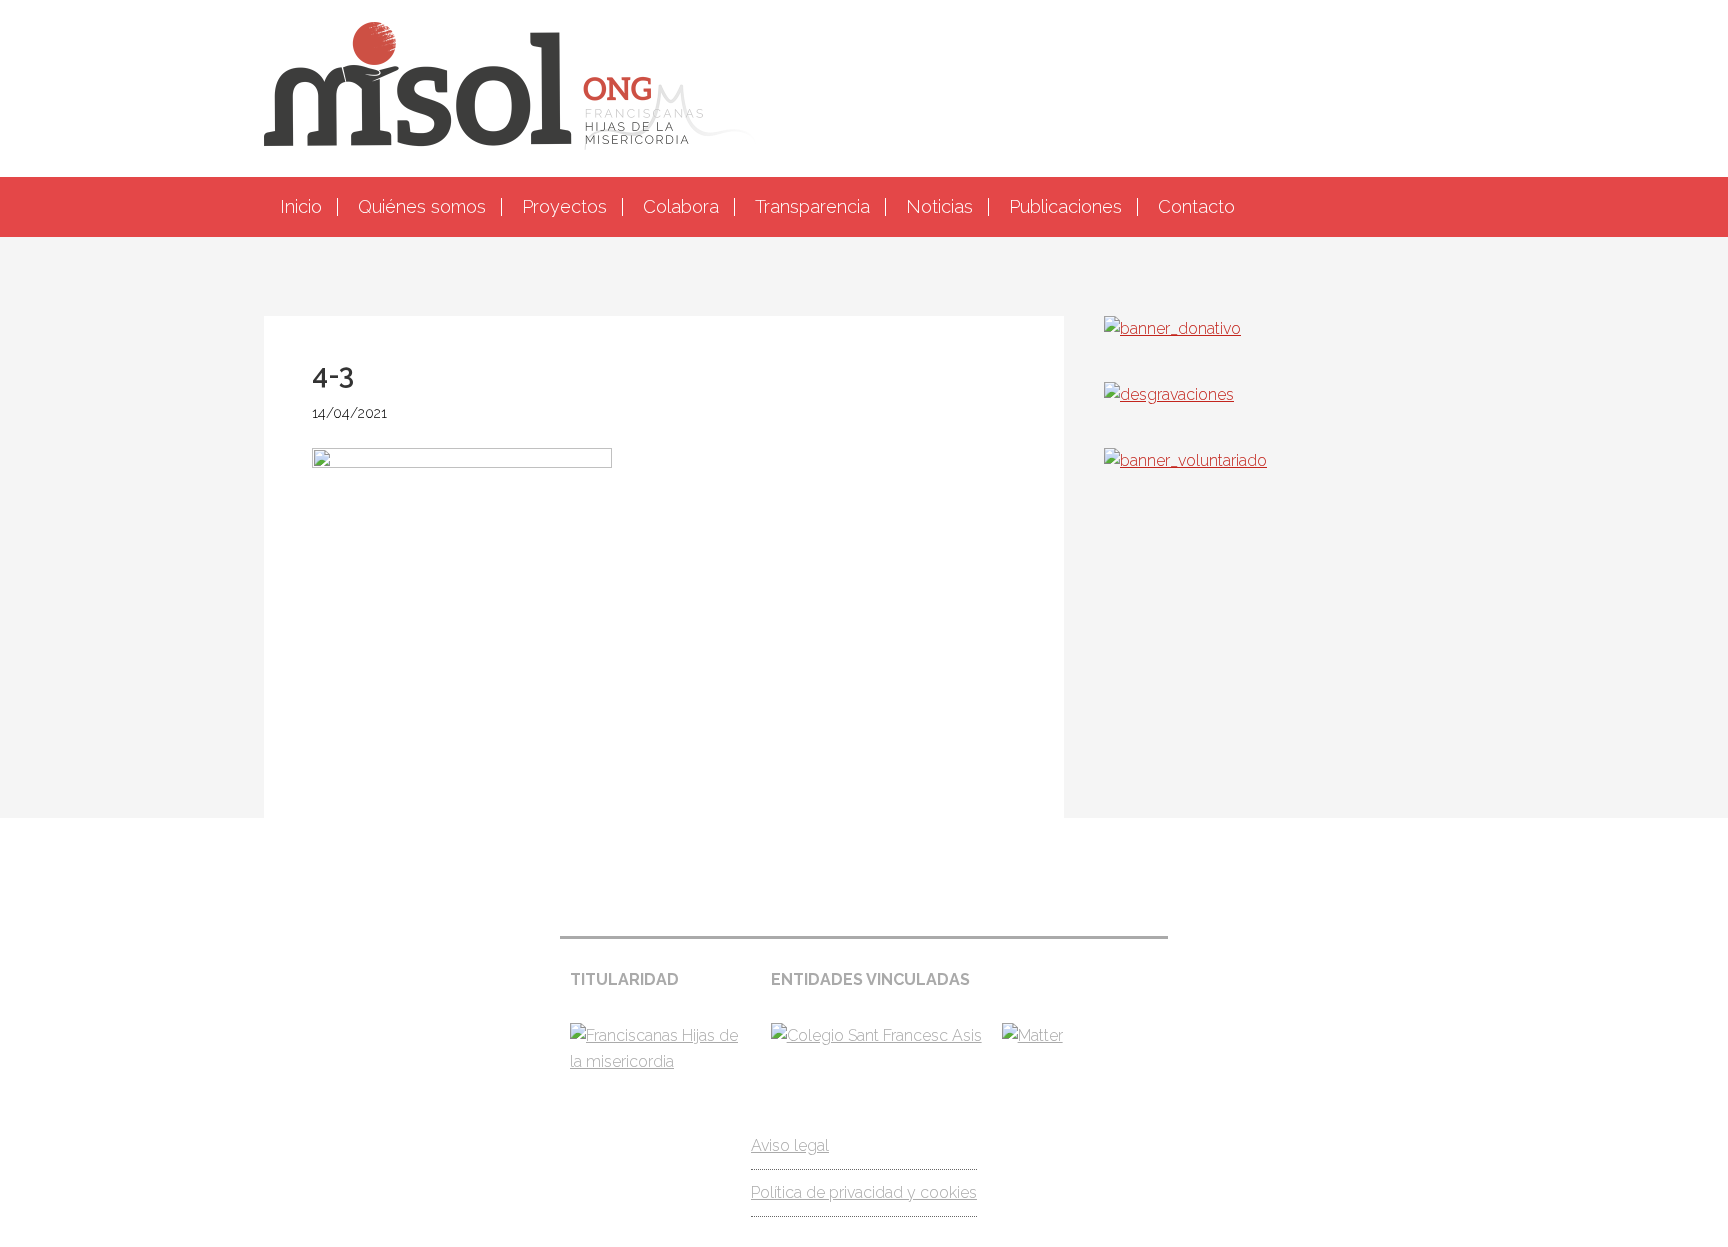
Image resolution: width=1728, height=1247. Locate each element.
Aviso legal (790, 1145)
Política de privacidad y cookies (864, 1192)
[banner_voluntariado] (1185, 460)
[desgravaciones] (1169, 394)
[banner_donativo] (1172, 328)
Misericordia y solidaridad (864, 86)
